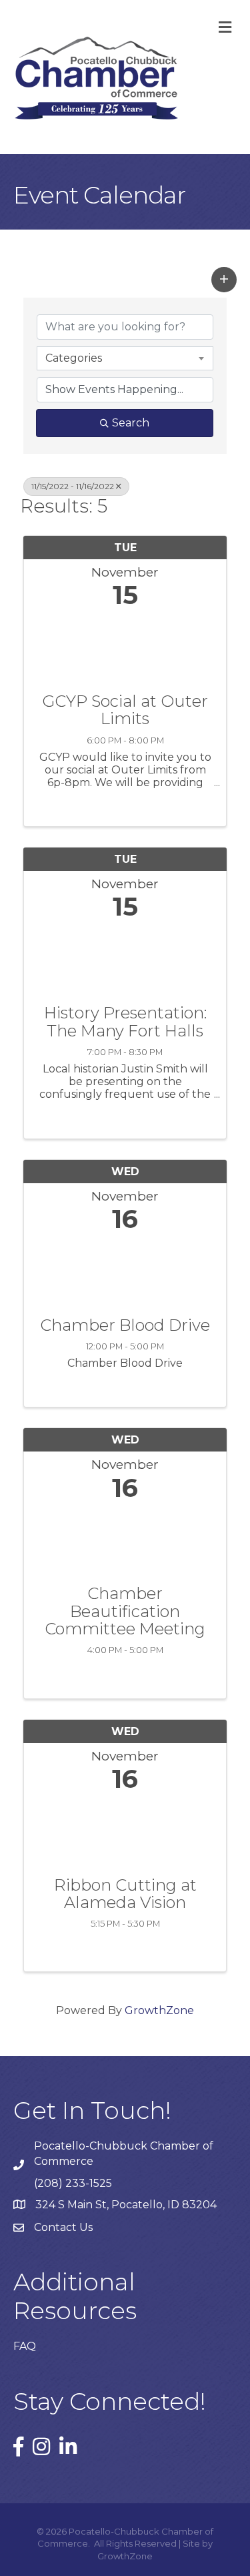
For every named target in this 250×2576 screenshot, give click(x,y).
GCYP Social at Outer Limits (125, 710)
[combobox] (125, 358)
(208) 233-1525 (73, 2183)
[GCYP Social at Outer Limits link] (125, 648)
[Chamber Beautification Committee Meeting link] (125, 1540)
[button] (224, 280)
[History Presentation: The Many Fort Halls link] (125, 959)
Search (131, 423)
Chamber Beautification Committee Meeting (125, 1611)
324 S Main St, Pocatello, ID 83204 (126, 2205)
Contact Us (63, 2227)
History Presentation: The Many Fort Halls (125, 1022)
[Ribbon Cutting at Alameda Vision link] (125, 1832)
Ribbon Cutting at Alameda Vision (125, 1894)
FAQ (25, 2346)
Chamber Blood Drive (125, 1325)
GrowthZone (159, 2010)
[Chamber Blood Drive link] (125, 1272)
